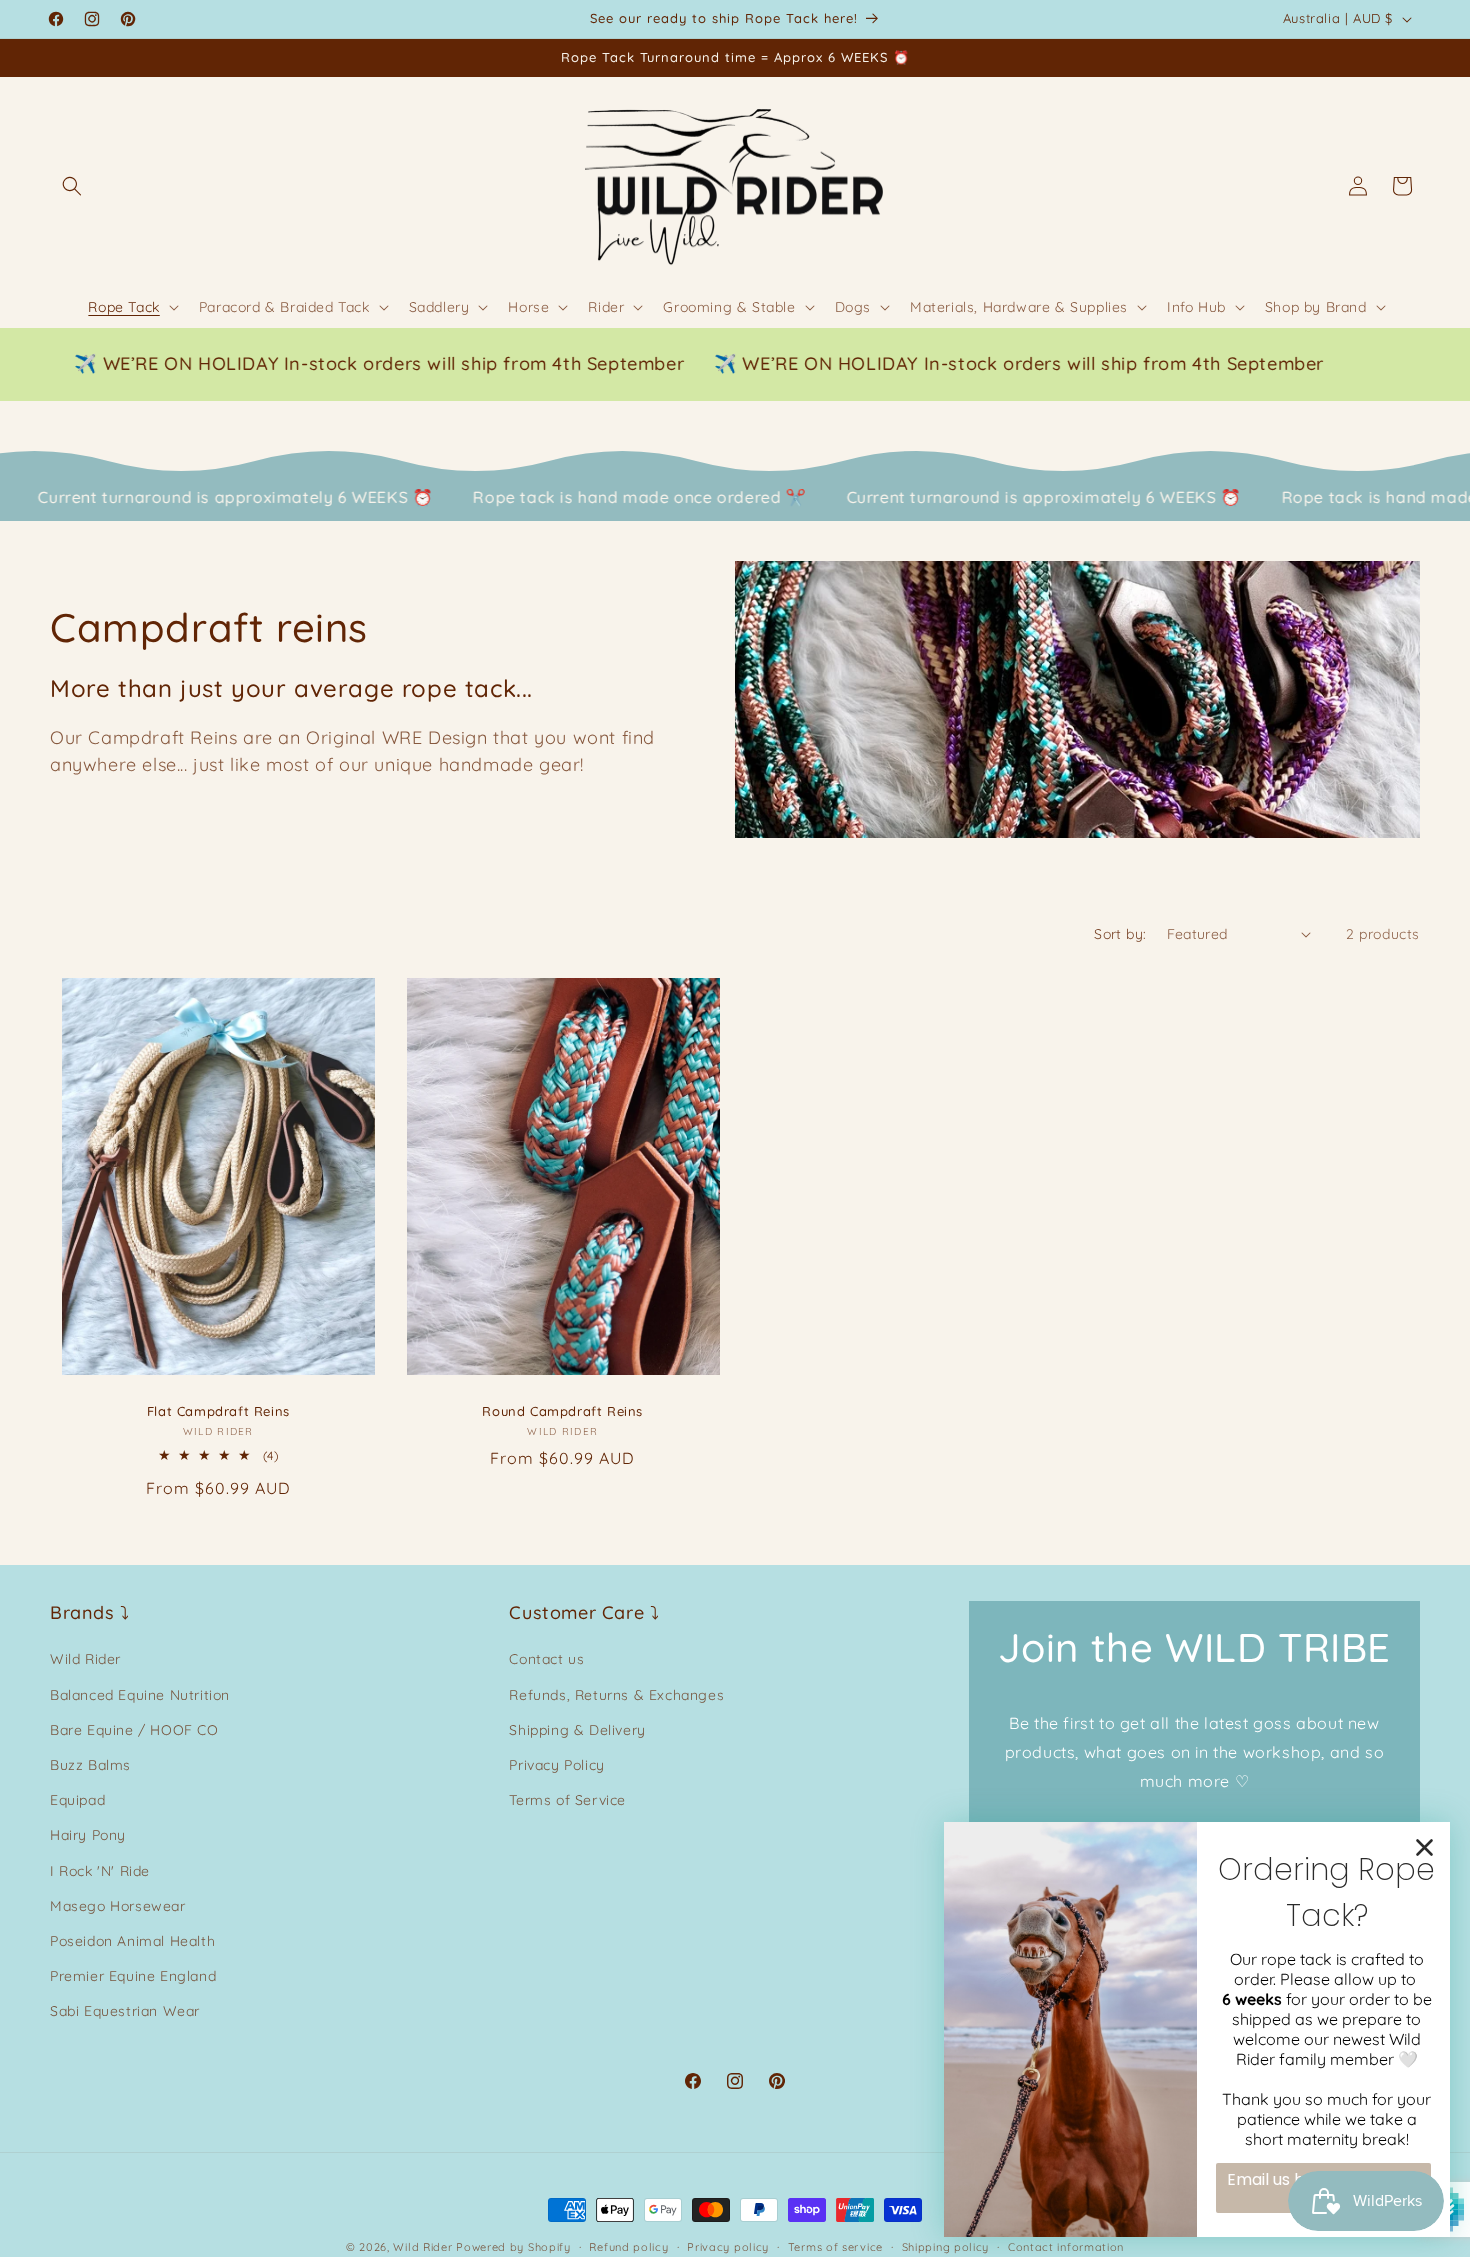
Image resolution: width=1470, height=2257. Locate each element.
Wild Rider (85, 1660)
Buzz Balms (90, 1765)
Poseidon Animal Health (132, 1941)
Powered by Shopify (513, 2247)
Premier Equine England (133, 1976)
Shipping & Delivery (577, 1730)
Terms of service (835, 2246)
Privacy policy (728, 2246)
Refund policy (628, 2246)
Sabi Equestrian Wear (125, 2011)
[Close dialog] (1424, 1847)
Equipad (77, 1800)
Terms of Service (567, 1800)
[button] (72, 186)
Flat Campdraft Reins (218, 1411)
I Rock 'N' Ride (100, 1871)
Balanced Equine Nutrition (140, 1695)
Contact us (546, 1660)
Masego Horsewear (118, 1906)
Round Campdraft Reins (562, 1411)
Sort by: (1120, 934)
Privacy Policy (556, 1765)
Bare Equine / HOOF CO (134, 1730)
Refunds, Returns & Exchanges (616, 1695)
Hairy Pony (88, 1835)
